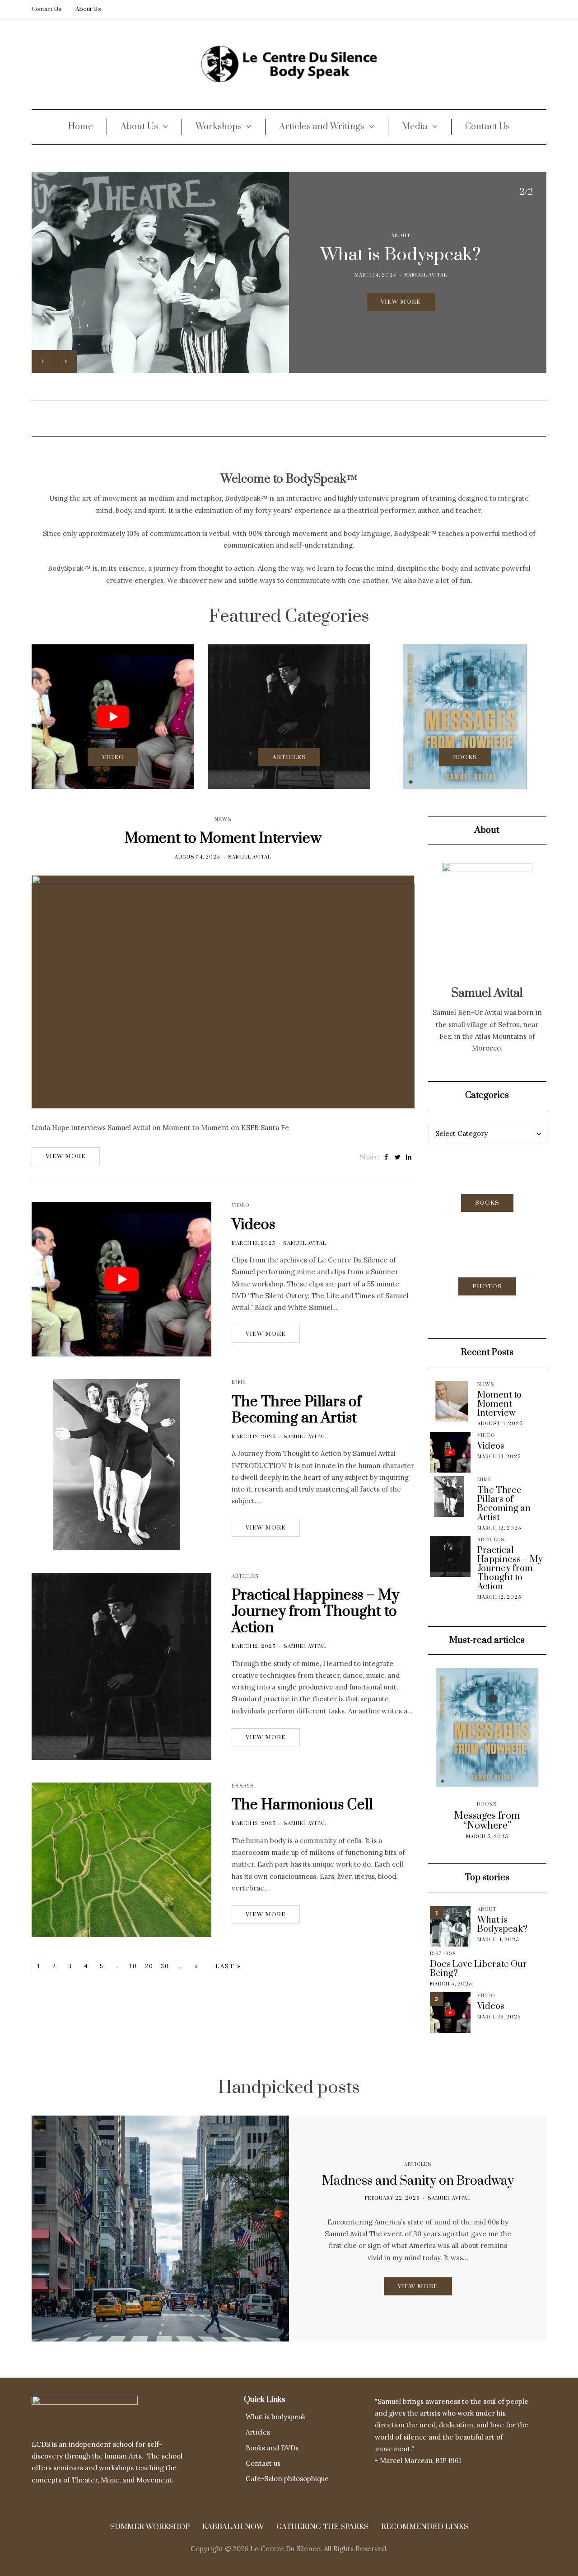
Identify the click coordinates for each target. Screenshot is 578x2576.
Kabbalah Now (233, 2527)
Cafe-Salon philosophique (287, 2479)
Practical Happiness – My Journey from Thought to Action (315, 1612)
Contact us (263, 2463)
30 (165, 1966)
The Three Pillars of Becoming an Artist (296, 1410)
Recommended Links (425, 2527)
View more (401, 302)
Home (81, 127)
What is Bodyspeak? (502, 1925)
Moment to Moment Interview (223, 838)
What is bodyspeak (276, 2417)
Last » (228, 1966)
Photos (487, 1286)
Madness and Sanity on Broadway (487, 1821)
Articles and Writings (322, 127)
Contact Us (47, 9)
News (223, 820)
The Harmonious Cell (302, 1805)
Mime (239, 1383)
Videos (253, 1225)
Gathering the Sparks (322, 2527)
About (401, 236)
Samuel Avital (426, 275)
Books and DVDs (272, 2448)
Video (113, 757)
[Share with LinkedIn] (409, 1158)
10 (133, 1966)
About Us (88, 9)
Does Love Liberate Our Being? (478, 1969)
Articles (289, 757)
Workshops (219, 127)
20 (149, 1966)
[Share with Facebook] (386, 1158)
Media (415, 127)
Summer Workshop (150, 2527)
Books (465, 757)
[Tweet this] (398, 1158)
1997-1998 (443, 1954)
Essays (243, 1786)
